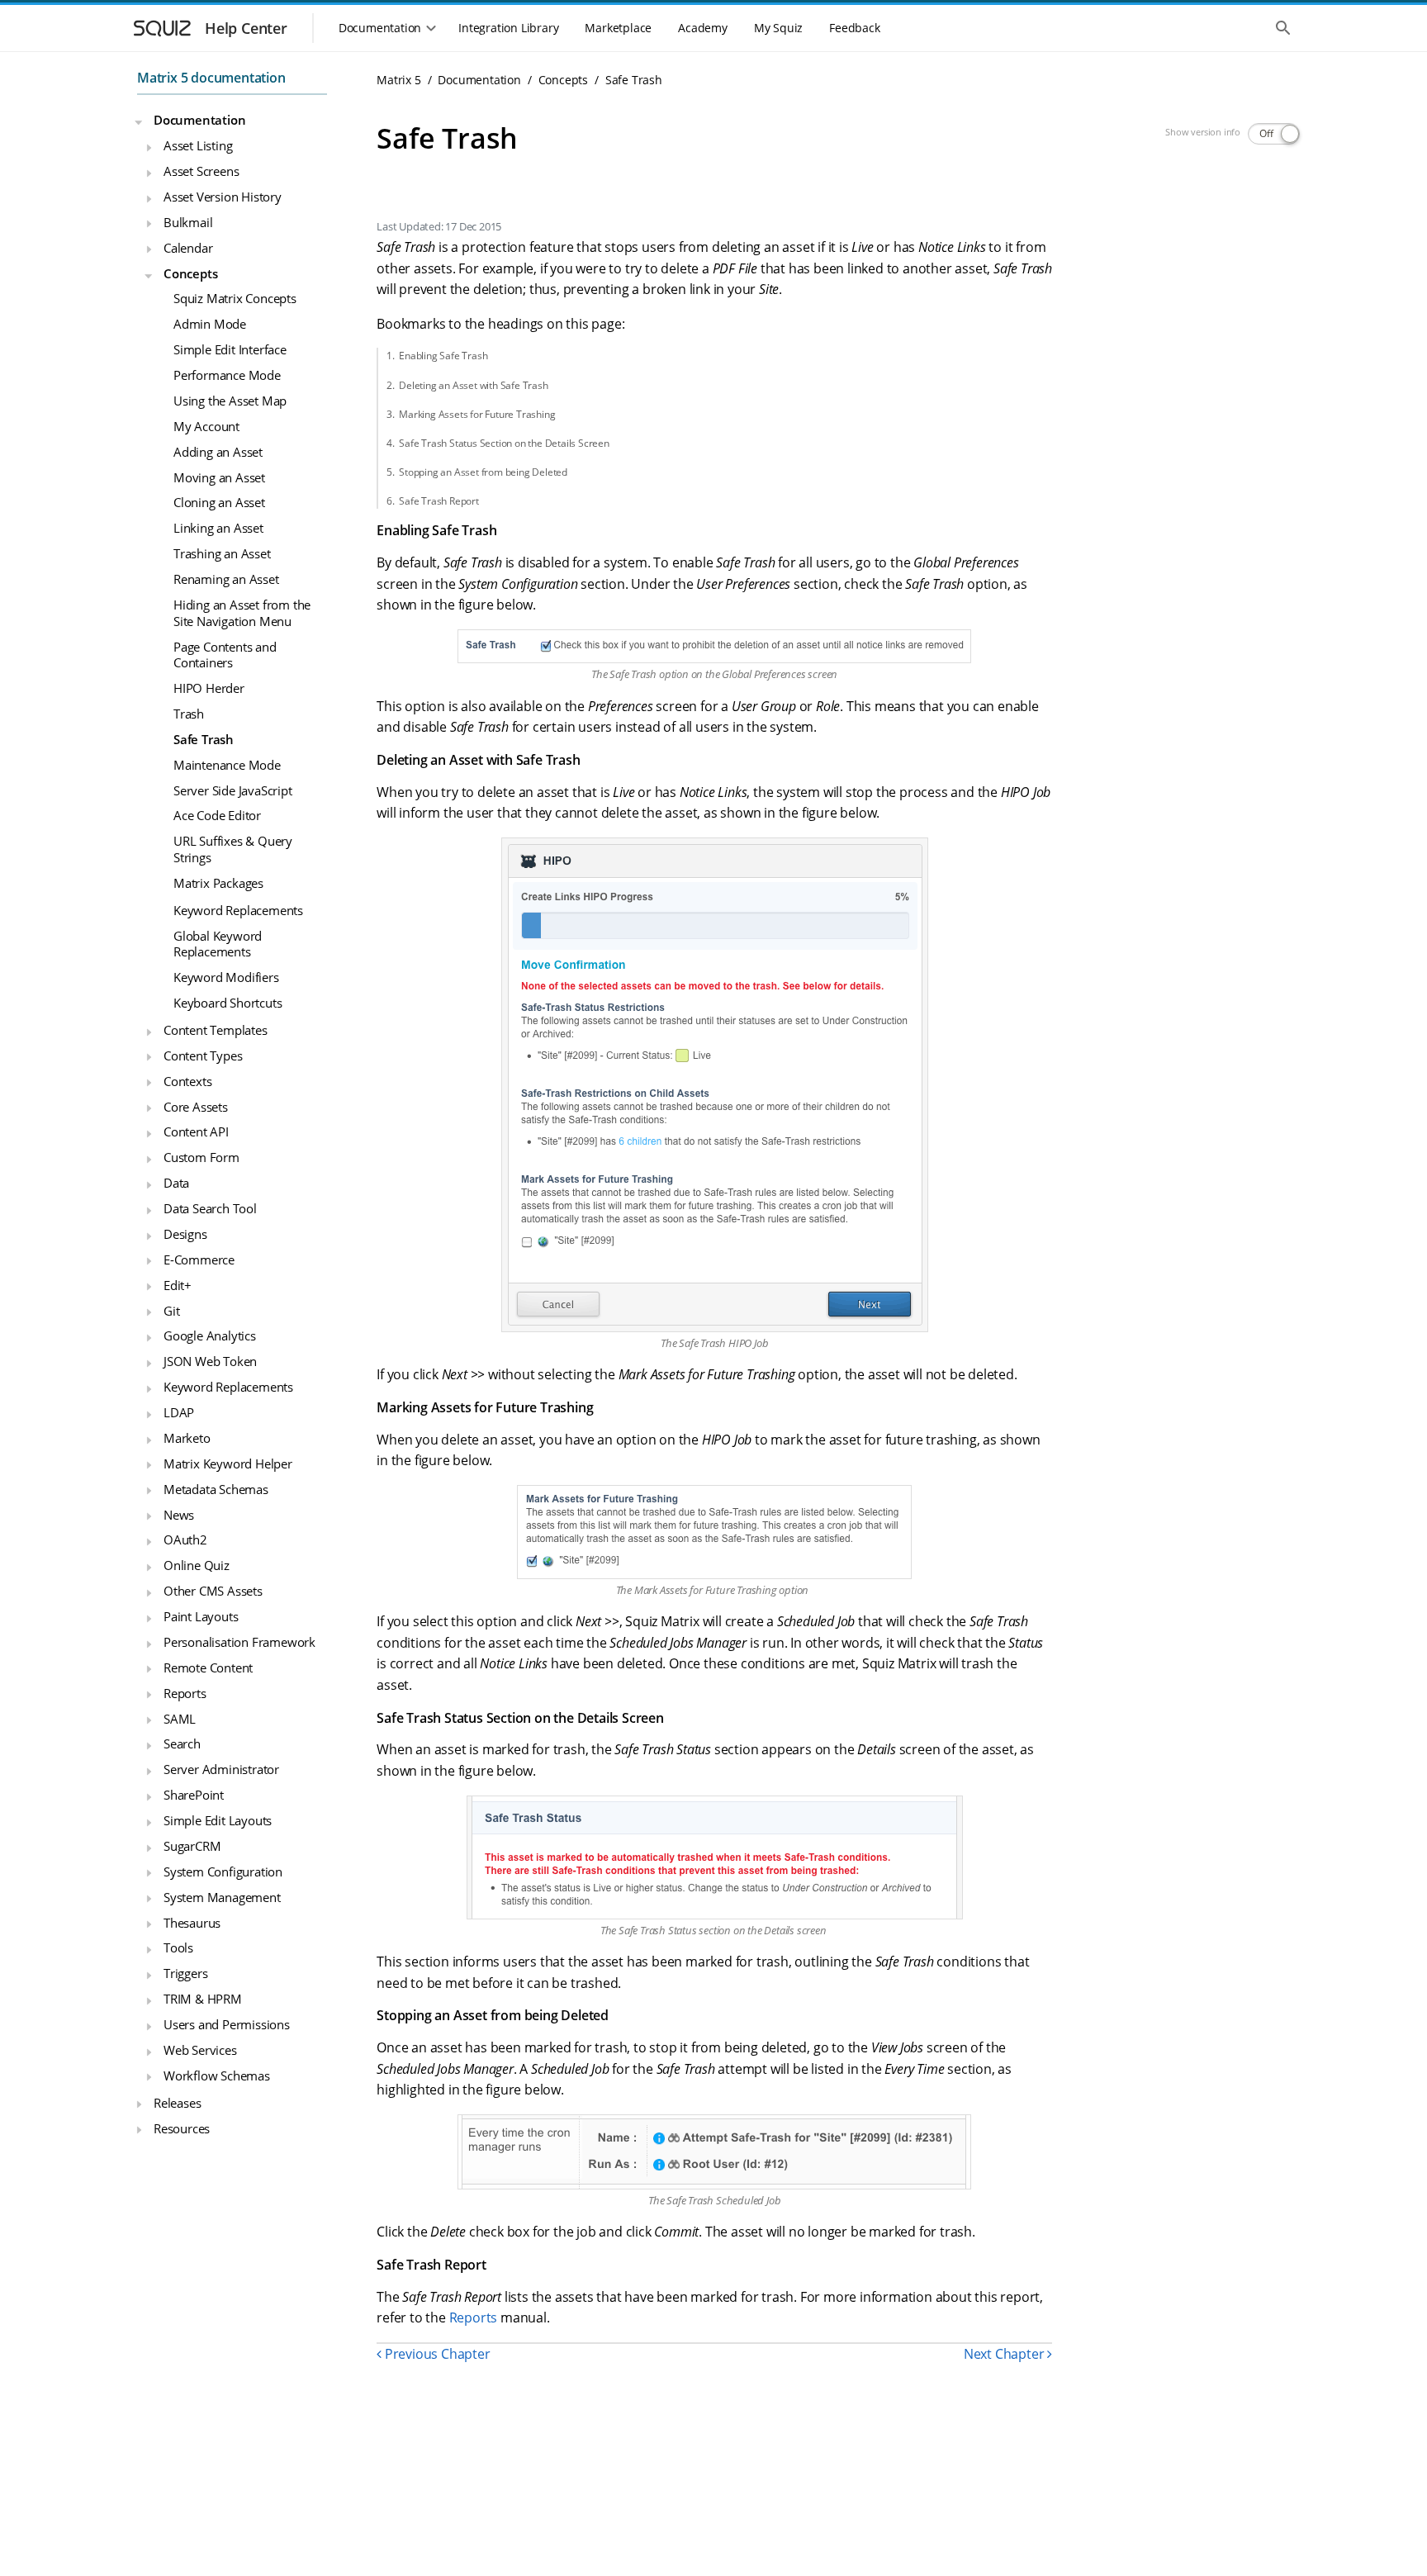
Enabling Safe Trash (443, 356)
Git (171, 1311)
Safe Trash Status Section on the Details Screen (504, 443)
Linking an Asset (218, 529)
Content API (196, 1132)
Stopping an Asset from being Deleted (483, 472)
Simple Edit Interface (230, 349)
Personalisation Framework (239, 1642)
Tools (178, 1948)
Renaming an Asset (226, 579)
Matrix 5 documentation (211, 78)
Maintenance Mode (227, 765)
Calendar (188, 248)
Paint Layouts (201, 1616)
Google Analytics (210, 1336)
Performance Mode (227, 375)
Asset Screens (201, 171)
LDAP (179, 1412)
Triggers (185, 1974)
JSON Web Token (210, 1362)
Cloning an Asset (219, 503)
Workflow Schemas (217, 2076)
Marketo (187, 1438)
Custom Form (201, 1158)
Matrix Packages (218, 883)
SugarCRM (192, 1846)
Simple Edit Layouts (218, 1820)
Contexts (187, 1081)
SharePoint (194, 1795)
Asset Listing (198, 145)
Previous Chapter (436, 2354)
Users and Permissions (227, 2024)
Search (182, 1744)
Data (176, 1183)
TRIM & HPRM (203, 1999)
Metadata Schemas (216, 1489)
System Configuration (223, 1872)
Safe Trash (204, 739)
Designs (185, 1234)
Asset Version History (223, 197)
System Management (222, 1897)
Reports (185, 1693)
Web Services (200, 2050)
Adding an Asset (218, 452)
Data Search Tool (210, 1208)
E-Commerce (199, 1260)
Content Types (203, 1056)
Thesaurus (192, 1923)
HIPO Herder (209, 688)
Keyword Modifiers (226, 977)
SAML (180, 1719)
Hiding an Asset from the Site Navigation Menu (242, 613)
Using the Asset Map (230, 401)
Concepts (190, 273)
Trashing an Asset (222, 553)
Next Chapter (1005, 2354)
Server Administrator (221, 1770)
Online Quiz (197, 1566)
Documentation (199, 121)
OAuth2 (185, 1540)
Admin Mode (210, 325)
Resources (182, 2128)
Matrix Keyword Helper (228, 1464)
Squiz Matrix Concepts (235, 299)
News (179, 1515)
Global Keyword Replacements (218, 944)
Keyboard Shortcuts (228, 1003)
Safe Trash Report (439, 501)
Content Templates (216, 1030)
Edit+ (178, 1285)
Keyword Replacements (238, 910)
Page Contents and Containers (225, 655)
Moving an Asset (219, 477)
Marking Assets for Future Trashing (477, 414)
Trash (189, 714)
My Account (206, 426)
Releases (177, 2103)
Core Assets (196, 1107)
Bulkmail (188, 222)
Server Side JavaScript (233, 790)
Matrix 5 (398, 80)
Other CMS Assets (213, 1591)
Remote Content (208, 1668)
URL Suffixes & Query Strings (233, 850)
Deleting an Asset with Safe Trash (473, 385)
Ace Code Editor (217, 816)
